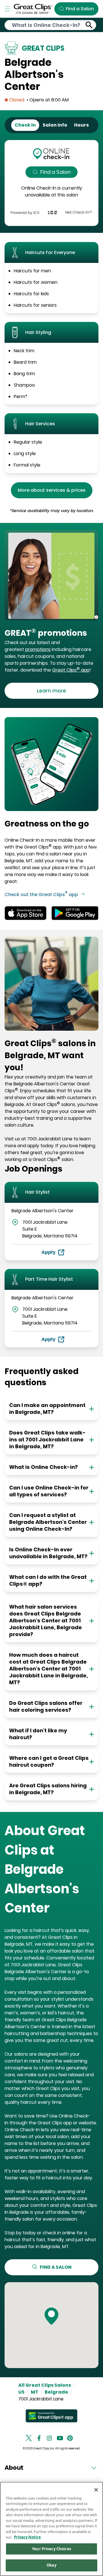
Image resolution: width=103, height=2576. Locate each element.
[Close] (96, 2490)
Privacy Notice (27, 2537)
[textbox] (51, 633)
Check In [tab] (25, 125)
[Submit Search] (89, 25)
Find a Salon (56, 172)
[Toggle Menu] (7, 9)
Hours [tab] (81, 125)
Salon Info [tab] (55, 125)
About (14, 2468)
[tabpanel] (51, 183)
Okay (51, 2565)
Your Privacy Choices (51, 2549)
